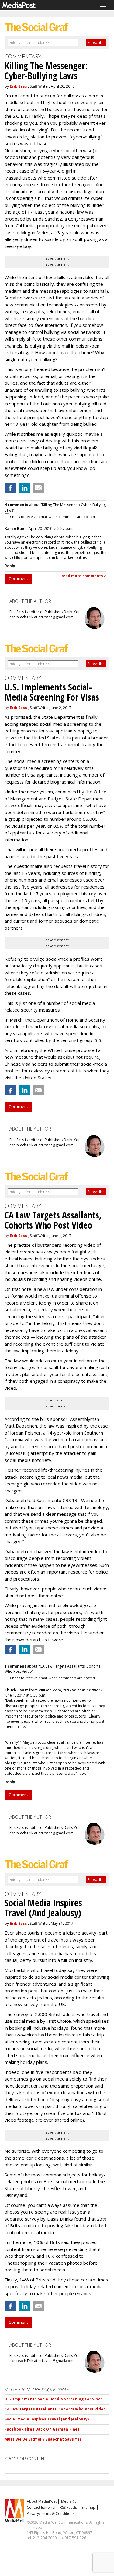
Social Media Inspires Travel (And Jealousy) (47, 2419)
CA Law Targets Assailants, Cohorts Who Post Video (55, 2409)
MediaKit (69, 2501)
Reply (10, 566)
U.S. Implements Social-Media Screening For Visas (54, 2399)
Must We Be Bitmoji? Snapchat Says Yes (43, 2439)
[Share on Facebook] (10, 488)
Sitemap (88, 2507)
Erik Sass (18, 86)
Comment (18, 578)
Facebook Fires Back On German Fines (42, 2429)
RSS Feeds (68, 2507)
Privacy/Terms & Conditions (51, 2513)
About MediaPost (42, 2501)
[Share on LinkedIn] (24, 488)
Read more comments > (83, 576)
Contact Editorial (41, 2507)
